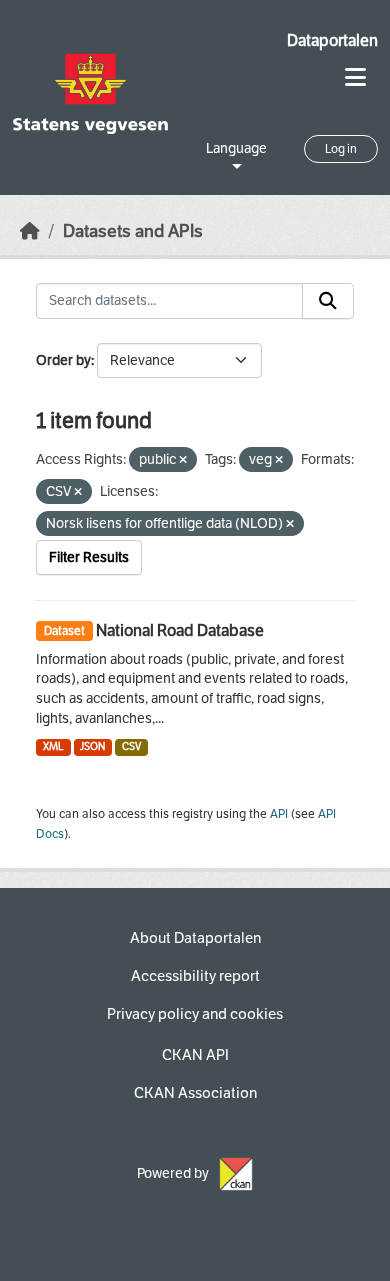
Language (236, 148)
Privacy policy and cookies (195, 1014)
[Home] (30, 231)
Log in (341, 149)
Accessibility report (195, 976)
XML (53, 746)
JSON (92, 746)
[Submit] (328, 301)
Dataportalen (332, 40)
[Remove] (183, 460)
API (279, 814)
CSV (131, 746)
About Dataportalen (195, 938)
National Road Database (180, 630)
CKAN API (195, 1055)
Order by (63, 360)
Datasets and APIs (133, 231)
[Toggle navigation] (355, 77)
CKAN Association (195, 1093)
